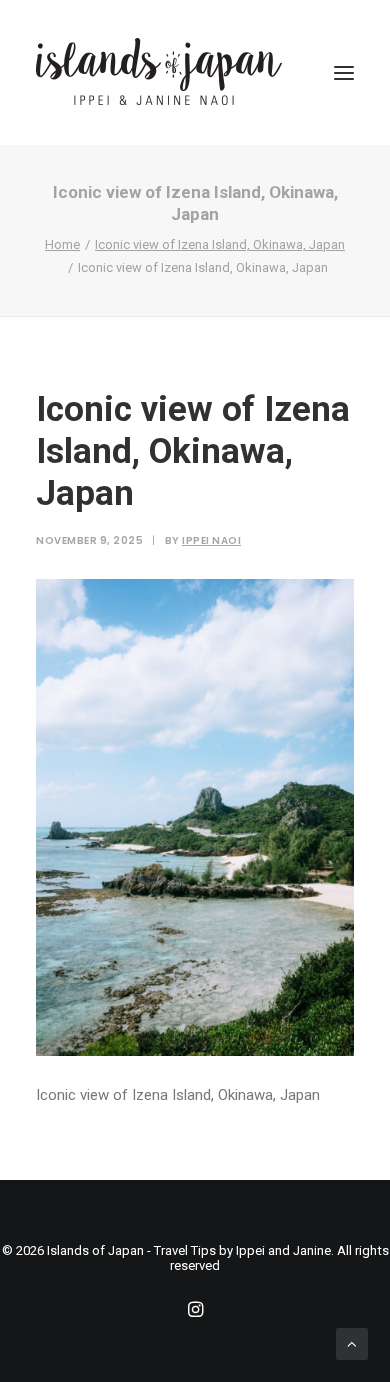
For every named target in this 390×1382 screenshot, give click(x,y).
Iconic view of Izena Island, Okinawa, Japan (220, 244)
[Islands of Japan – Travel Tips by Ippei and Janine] (159, 72)
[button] (344, 72)
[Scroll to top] (352, 1343)
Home (62, 244)
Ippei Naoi (211, 540)
